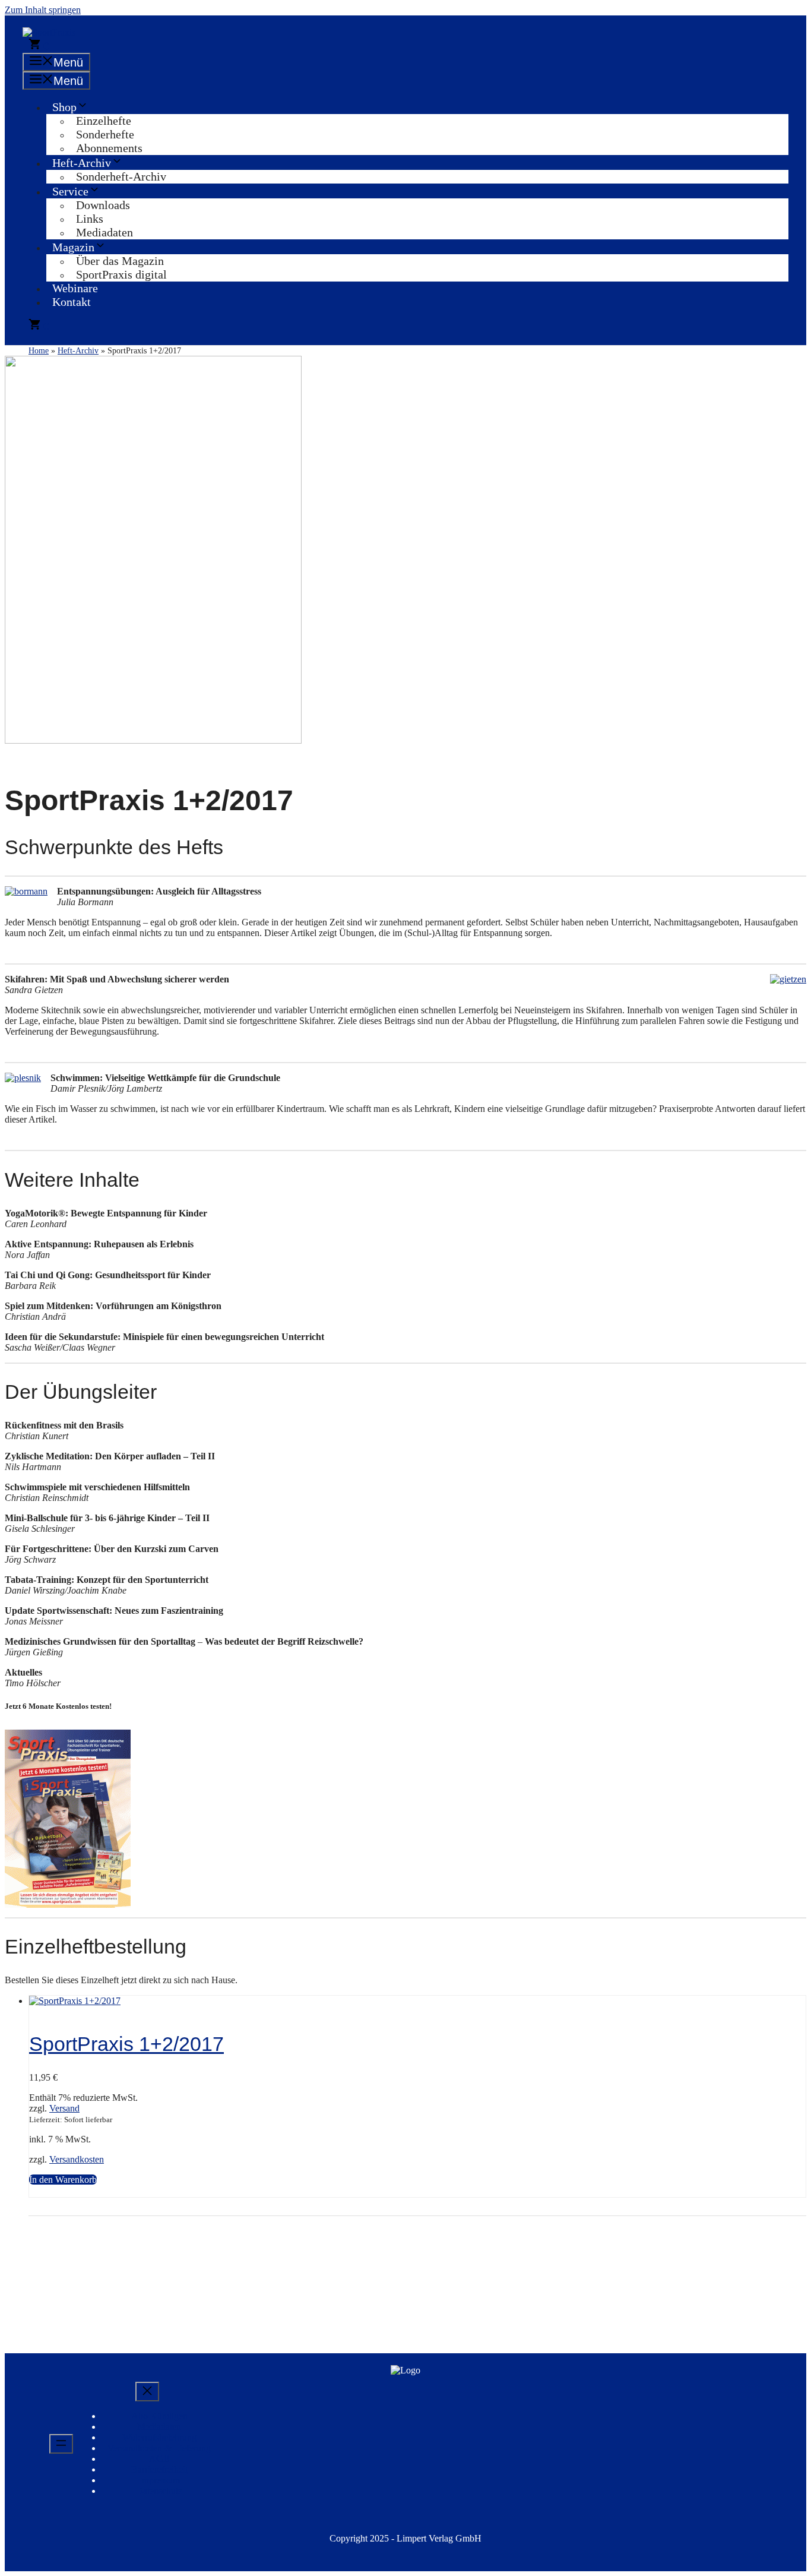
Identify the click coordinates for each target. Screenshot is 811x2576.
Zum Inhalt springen (43, 10)
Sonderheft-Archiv (121, 176)
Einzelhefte (104, 121)
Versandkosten (77, 2159)
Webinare (75, 288)
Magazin (73, 247)
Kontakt (72, 302)
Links (90, 219)
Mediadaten (104, 232)
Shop (64, 107)
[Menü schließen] (147, 2392)
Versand (64, 2108)
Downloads (103, 205)
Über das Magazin (120, 261)
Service (70, 191)
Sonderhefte (105, 134)
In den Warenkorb (63, 2180)
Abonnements (109, 148)
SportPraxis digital (121, 274)
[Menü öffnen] (61, 2444)
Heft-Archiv (82, 163)
